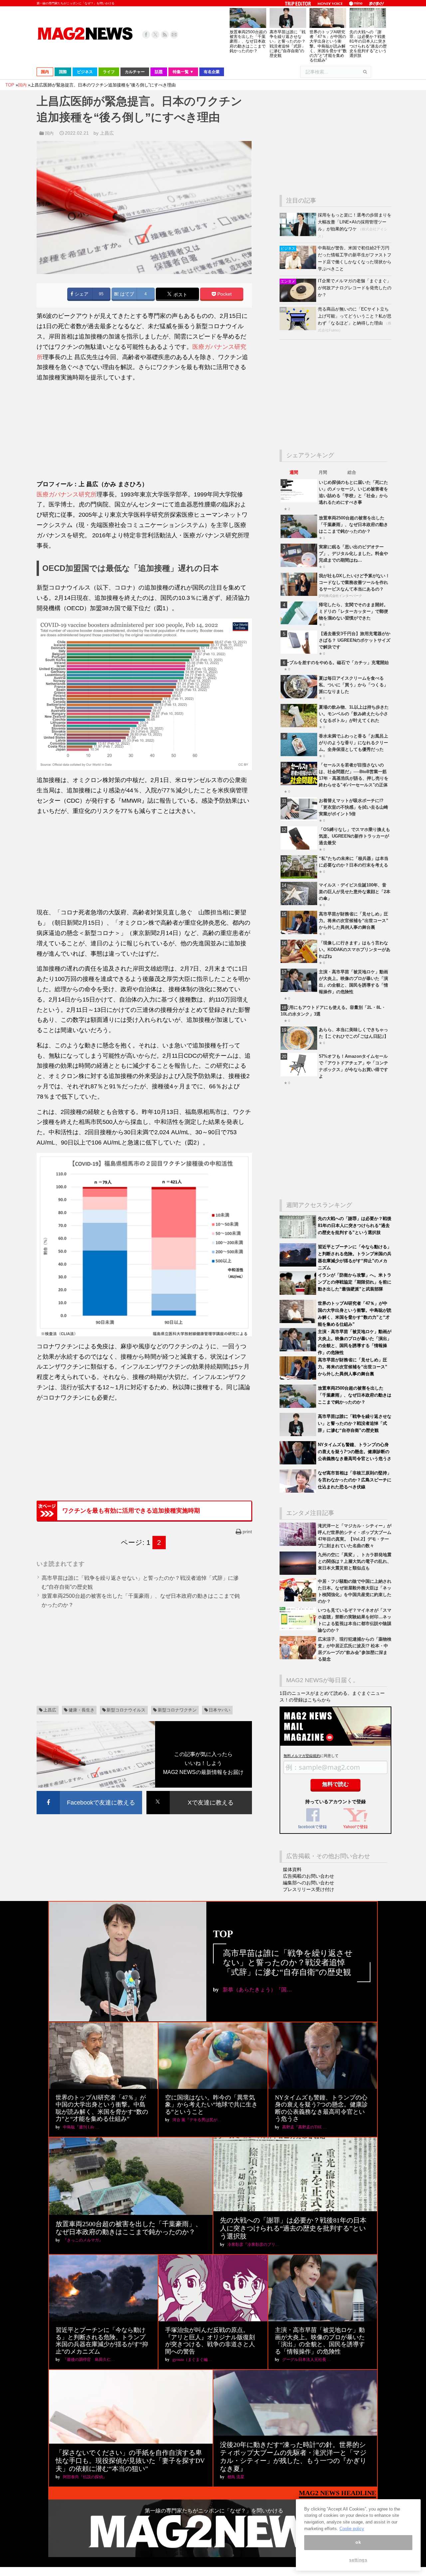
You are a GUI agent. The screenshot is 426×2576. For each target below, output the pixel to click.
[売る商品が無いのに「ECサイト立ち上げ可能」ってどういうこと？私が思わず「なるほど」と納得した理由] (299, 329)
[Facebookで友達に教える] (89, 1792)
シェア (81, 294)
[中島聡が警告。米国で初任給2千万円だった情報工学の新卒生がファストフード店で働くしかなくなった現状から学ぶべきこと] (299, 268)
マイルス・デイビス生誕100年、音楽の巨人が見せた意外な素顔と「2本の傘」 (355, 892)
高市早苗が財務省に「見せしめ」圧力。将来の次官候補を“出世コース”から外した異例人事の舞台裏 (354, 921)
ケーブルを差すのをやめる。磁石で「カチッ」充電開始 (335, 663)
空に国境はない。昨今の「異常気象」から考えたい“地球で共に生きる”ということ (211, 2105)
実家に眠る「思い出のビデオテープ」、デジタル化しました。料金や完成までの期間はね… (353, 553)
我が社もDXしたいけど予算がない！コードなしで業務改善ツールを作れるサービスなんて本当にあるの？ (354, 582)
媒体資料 (292, 1869)
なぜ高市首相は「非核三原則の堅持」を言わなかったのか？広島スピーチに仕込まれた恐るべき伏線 (355, 1480)
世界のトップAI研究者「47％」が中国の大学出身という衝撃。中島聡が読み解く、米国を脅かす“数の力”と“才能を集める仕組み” (328, 46)
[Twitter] (155, 35)
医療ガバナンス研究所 (67, 494)
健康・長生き (82, 1710)
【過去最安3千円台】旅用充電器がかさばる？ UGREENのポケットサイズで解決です (355, 640)
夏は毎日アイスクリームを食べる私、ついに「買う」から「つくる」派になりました (353, 685)
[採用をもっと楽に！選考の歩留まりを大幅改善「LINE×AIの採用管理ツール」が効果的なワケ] (299, 235)
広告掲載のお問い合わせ (309, 1876)
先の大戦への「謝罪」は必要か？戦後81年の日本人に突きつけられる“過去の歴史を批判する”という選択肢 (368, 44)
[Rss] (165, 35)
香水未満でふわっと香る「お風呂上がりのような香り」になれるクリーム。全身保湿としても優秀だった (353, 743)
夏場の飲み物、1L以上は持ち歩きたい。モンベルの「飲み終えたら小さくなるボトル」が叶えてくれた (354, 714)
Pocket (224, 294)
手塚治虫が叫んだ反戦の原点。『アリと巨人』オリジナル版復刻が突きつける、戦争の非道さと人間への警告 (210, 2341)
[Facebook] (146, 35)
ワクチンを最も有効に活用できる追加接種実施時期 (131, 1511)
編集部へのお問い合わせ (309, 1883)
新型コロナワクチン (177, 1710)
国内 (49, 133)
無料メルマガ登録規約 (302, 1756)
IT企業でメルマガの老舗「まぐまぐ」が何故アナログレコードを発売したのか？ (355, 288)
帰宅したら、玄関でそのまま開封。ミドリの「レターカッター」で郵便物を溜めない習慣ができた (353, 611)
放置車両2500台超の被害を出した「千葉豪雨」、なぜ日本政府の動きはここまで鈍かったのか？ (248, 41)
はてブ (126, 294)
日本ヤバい (219, 1710)
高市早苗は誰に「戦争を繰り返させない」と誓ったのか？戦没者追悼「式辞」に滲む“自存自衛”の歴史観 (288, 44)
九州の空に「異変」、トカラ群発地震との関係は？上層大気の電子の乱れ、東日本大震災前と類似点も (355, 1561)
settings (358, 2560)
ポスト (180, 294)
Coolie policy (352, 2529)
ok (358, 2543)
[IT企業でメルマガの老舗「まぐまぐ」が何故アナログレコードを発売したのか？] (299, 300)
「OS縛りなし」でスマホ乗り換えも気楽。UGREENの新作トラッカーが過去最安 (354, 836)
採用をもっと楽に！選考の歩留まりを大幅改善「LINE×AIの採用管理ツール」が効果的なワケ (355, 222)
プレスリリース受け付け (309, 1889)
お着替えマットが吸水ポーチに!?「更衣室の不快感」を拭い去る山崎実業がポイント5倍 (353, 807)
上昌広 (50, 1710)
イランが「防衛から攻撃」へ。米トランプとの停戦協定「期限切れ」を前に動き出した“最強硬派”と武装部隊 (355, 1282)
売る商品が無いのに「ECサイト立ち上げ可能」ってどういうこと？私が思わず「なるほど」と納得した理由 (355, 316)
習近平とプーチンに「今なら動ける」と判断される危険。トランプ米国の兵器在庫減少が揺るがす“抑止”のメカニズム (102, 2341)
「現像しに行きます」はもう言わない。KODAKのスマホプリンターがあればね (355, 949)
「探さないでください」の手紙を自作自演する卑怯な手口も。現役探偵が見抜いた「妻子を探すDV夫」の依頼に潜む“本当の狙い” (130, 2461)
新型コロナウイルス (126, 1710)
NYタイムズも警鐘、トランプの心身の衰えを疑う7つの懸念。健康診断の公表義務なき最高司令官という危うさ (355, 1452)
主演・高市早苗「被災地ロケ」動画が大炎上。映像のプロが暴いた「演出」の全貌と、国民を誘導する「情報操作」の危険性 (320, 2341)
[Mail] (174, 35)
